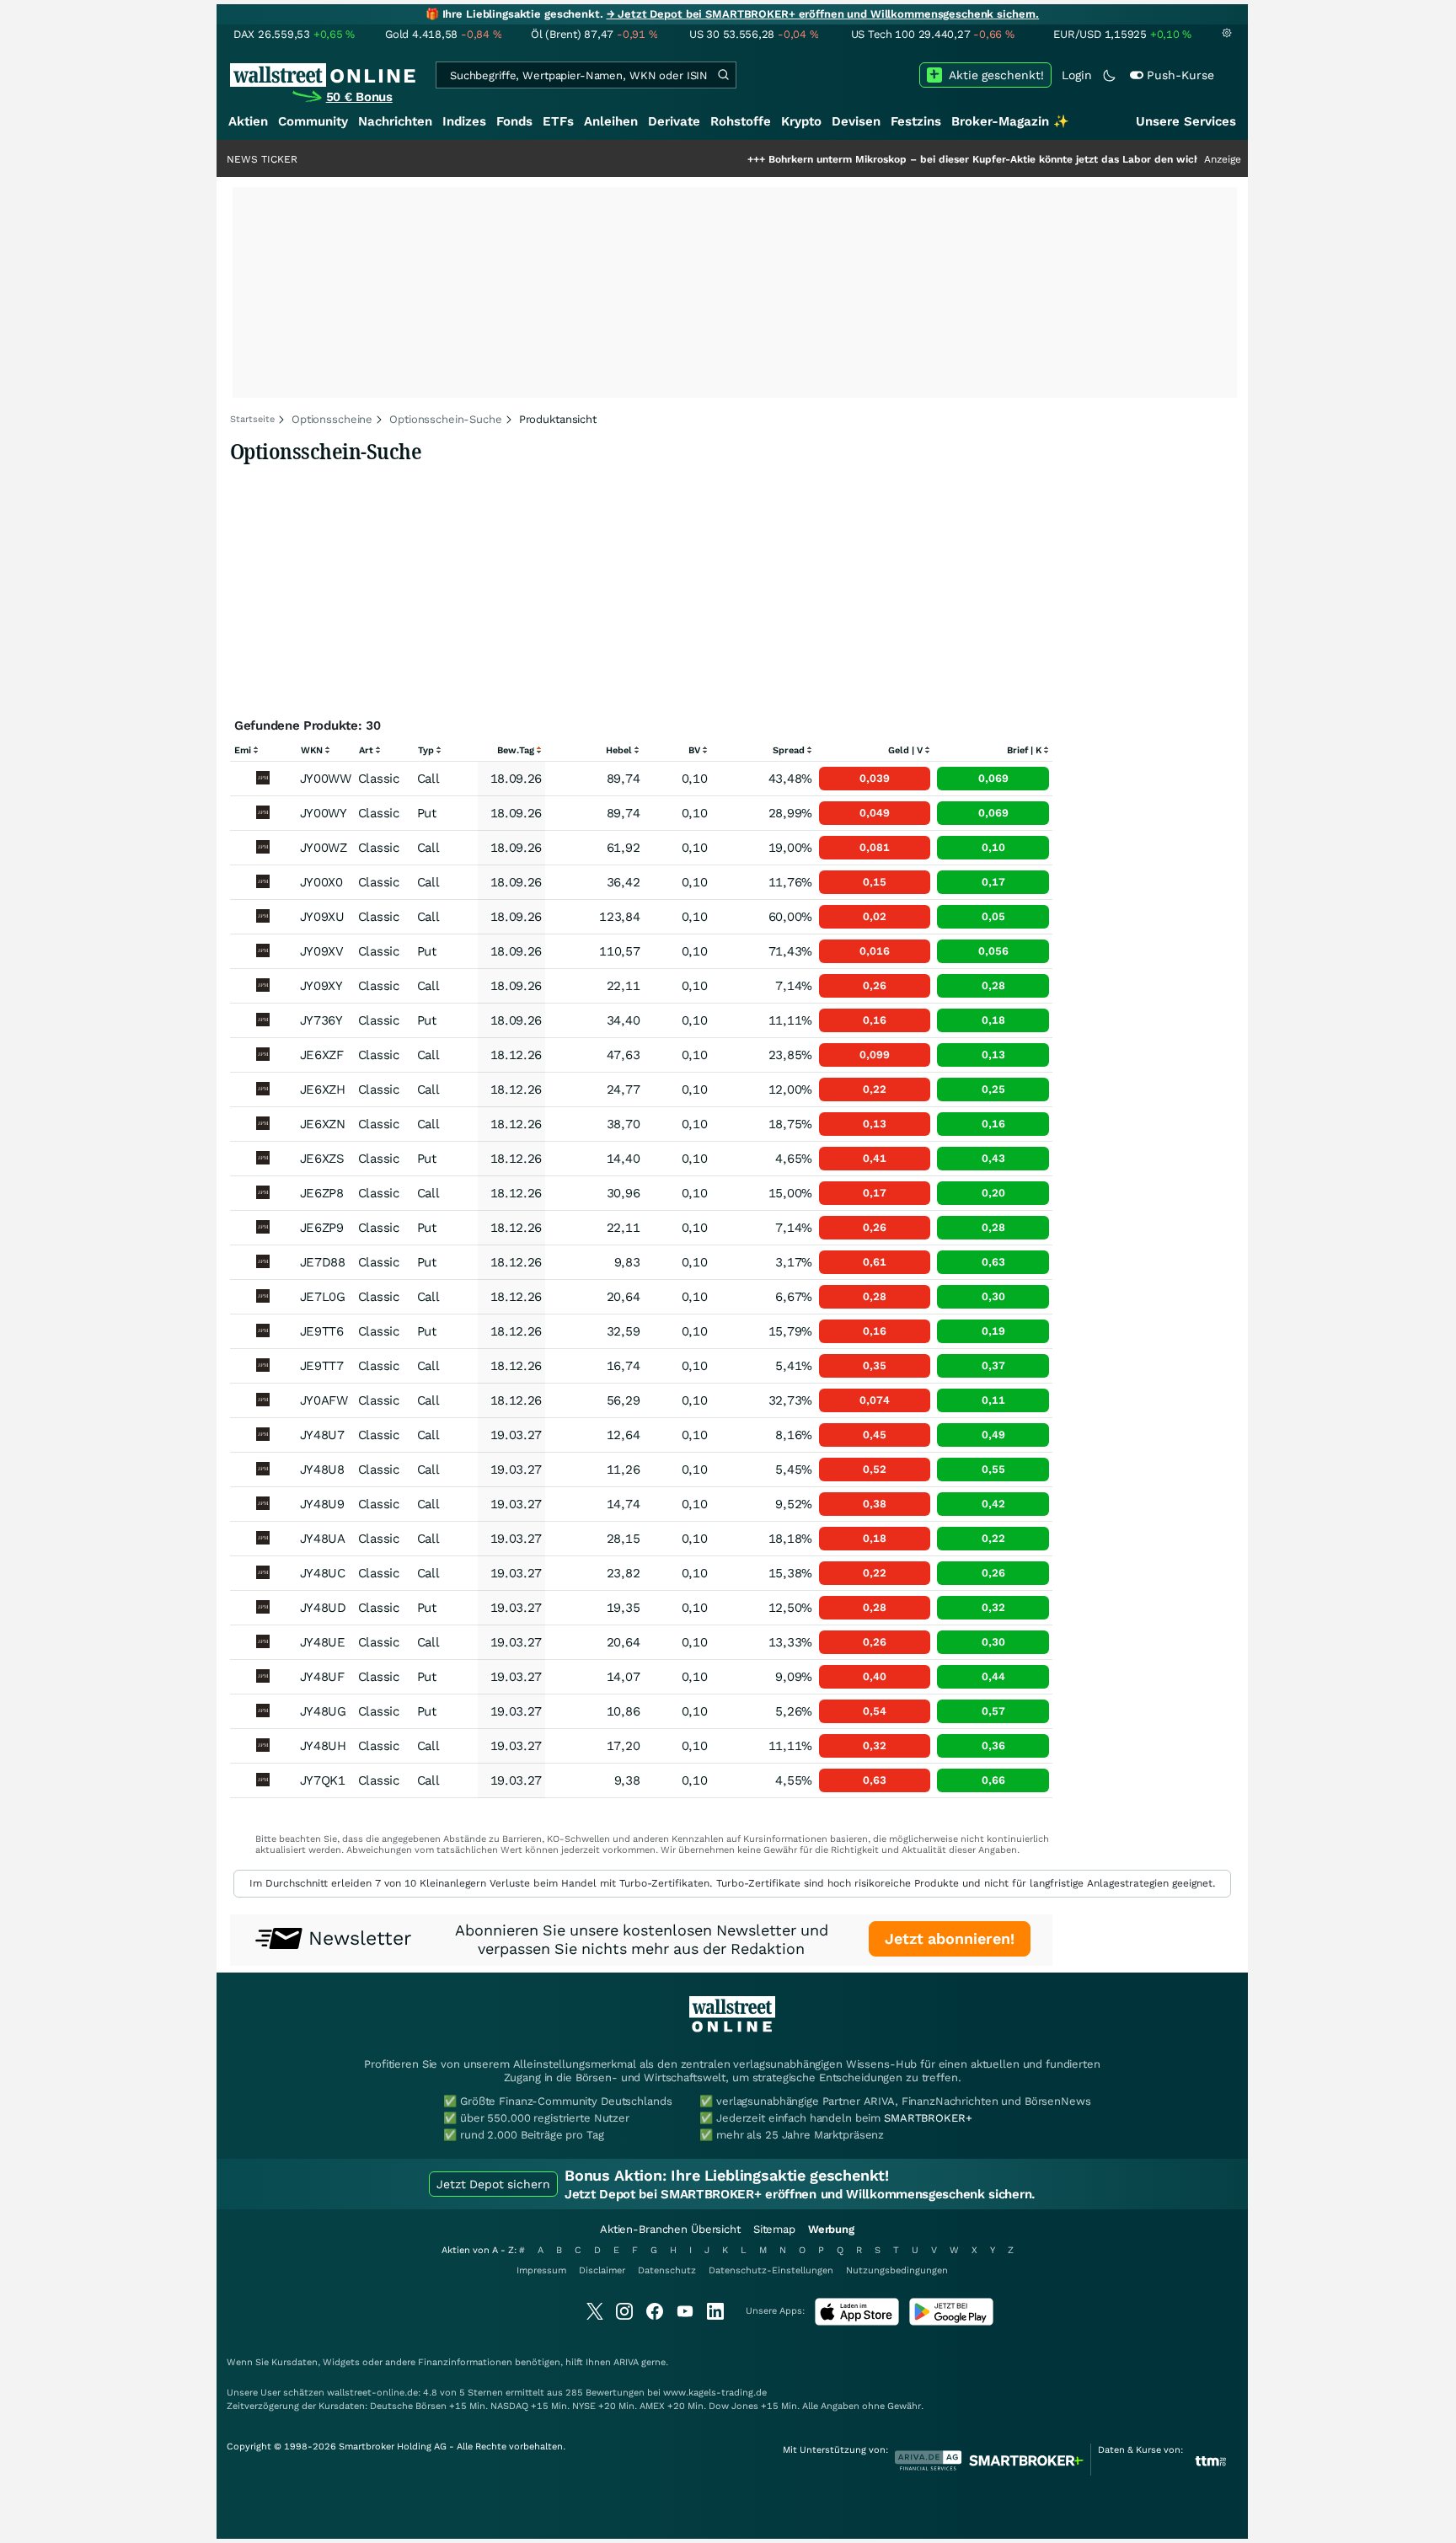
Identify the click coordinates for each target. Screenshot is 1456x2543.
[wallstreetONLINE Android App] (951, 2322)
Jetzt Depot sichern (493, 2184)
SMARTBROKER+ (928, 2118)
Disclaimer (602, 2270)
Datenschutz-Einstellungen (771, 2270)
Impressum (541, 2270)
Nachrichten (395, 121)
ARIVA (626, 2362)
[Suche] (723, 75)
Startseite (252, 419)
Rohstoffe (741, 121)
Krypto (801, 121)
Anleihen (611, 121)
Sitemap (774, 2229)
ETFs (558, 121)
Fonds (514, 121)
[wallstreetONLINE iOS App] (857, 2322)
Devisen (856, 121)
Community (313, 121)
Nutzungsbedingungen (897, 2270)
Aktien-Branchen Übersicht (670, 2229)
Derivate (674, 121)
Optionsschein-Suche (446, 419)
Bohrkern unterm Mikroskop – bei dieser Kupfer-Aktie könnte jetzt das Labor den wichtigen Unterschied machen (980, 159)
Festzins (916, 121)
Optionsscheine (332, 419)
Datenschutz (667, 2270)
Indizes (464, 121)
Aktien (248, 121)
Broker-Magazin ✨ (1010, 121)
